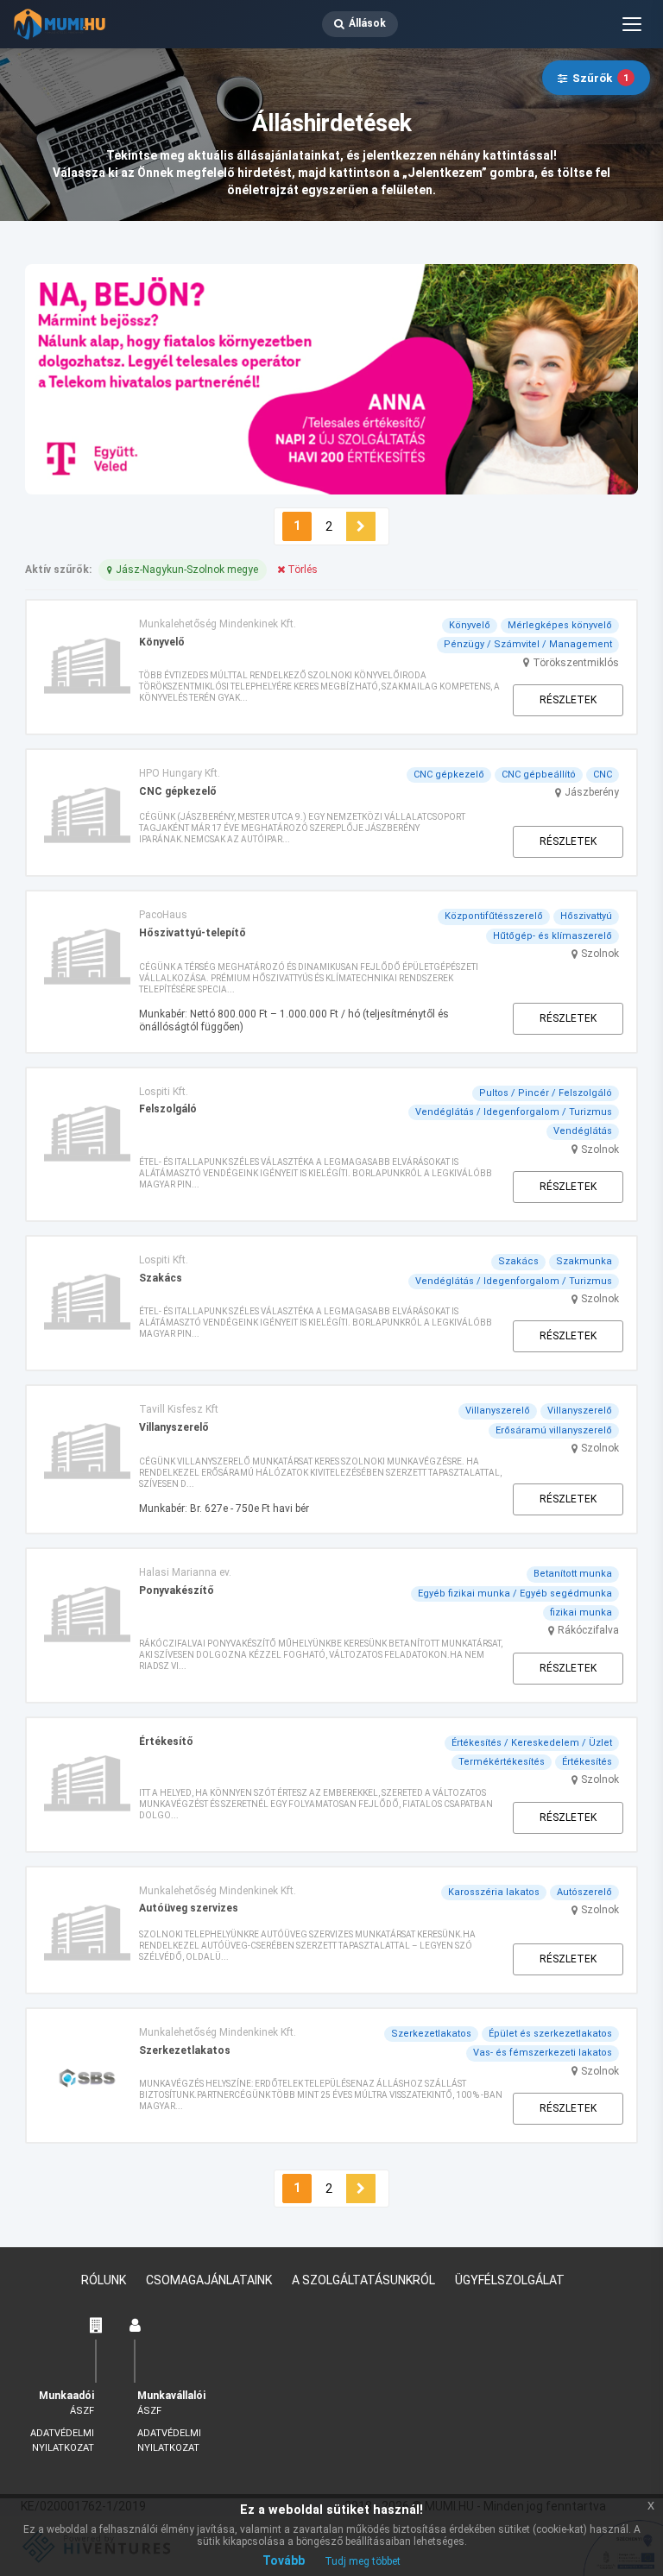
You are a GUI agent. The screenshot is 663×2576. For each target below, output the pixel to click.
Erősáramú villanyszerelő (554, 1430)
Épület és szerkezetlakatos (550, 2034)
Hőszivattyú (586, 916)
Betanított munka (573, 1574)
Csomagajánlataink (209, 2280)
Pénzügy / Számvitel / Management (528, 644)
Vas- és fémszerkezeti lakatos (543, 2053)
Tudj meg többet (363, 2561)
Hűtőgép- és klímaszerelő (552, 936)
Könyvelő (470, 625)
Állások (367, 23)
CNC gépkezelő (449, 775)
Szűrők (600, 78)
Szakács (518, 1261)
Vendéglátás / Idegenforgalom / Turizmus (514, 1112)
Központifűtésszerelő (494, 916)
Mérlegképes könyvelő (560, 625)
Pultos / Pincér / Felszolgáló (546, 1093)
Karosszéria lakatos (494, 1892)
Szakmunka (584, 1261)
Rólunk (104, 2280)
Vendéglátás (583, 1131)
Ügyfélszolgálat (510, 2280)
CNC (603, 775)
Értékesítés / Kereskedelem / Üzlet (532, 1743)
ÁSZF (82, 2411)
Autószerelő (584, 1892)
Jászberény (592, 792)
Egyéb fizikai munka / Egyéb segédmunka (515, 1593)
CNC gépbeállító (539, 775)
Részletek (568, 700)
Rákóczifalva (588, 1630)
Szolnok (600, 954)
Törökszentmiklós (576, 663)
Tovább (284, 2560)
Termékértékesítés (502, 1762)
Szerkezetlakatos (431, 2034)
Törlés (301, 570)
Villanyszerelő (498, 1411)
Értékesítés (587, 1762)
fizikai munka (581, 1612)
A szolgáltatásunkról (363, 2280)
